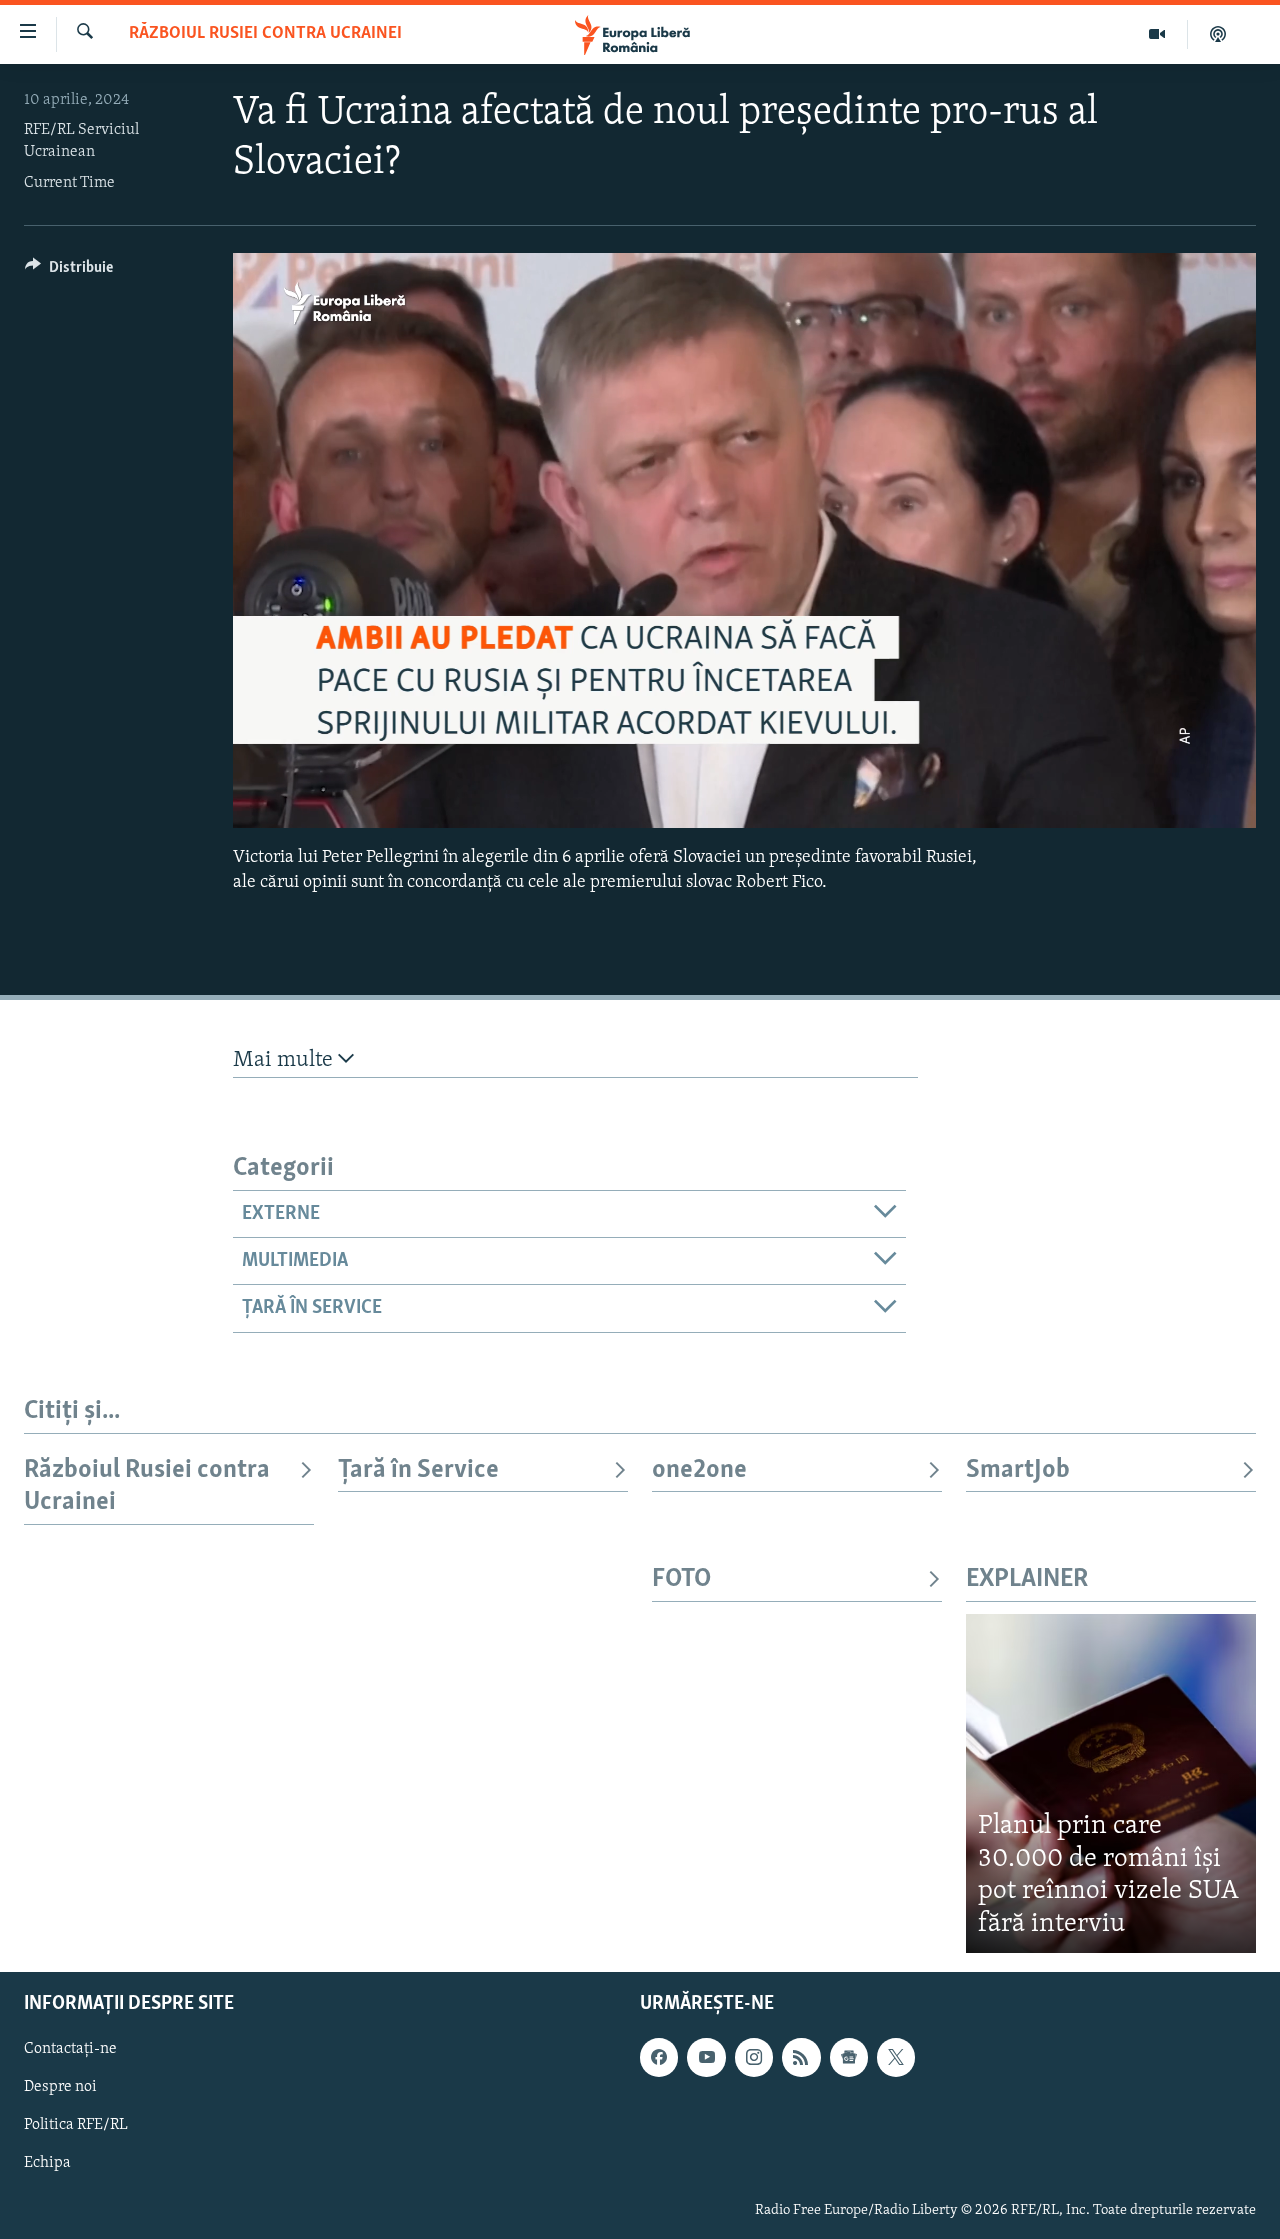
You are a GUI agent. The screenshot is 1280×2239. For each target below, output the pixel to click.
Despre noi (60, 2087)
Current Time (69, 183)
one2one (699, 1470)
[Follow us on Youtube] (706, 2057)
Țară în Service (418, 1470)
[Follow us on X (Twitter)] (896, 2057)
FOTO (681, 1579)
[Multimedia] (1157, 34)
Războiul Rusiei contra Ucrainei (265, 34)
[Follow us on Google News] (849, 2057)
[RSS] (801, 2057)
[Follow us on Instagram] (754, 2057)
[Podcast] (1218, 34)
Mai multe (285, 1060)
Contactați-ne (70, 2049)
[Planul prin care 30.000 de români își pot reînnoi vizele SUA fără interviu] (1111, 1783)
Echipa (47, 2164)
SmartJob (1018, 1470)
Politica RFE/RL (76, 2125)
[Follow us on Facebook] (659, 2057)
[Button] (69, 272)
